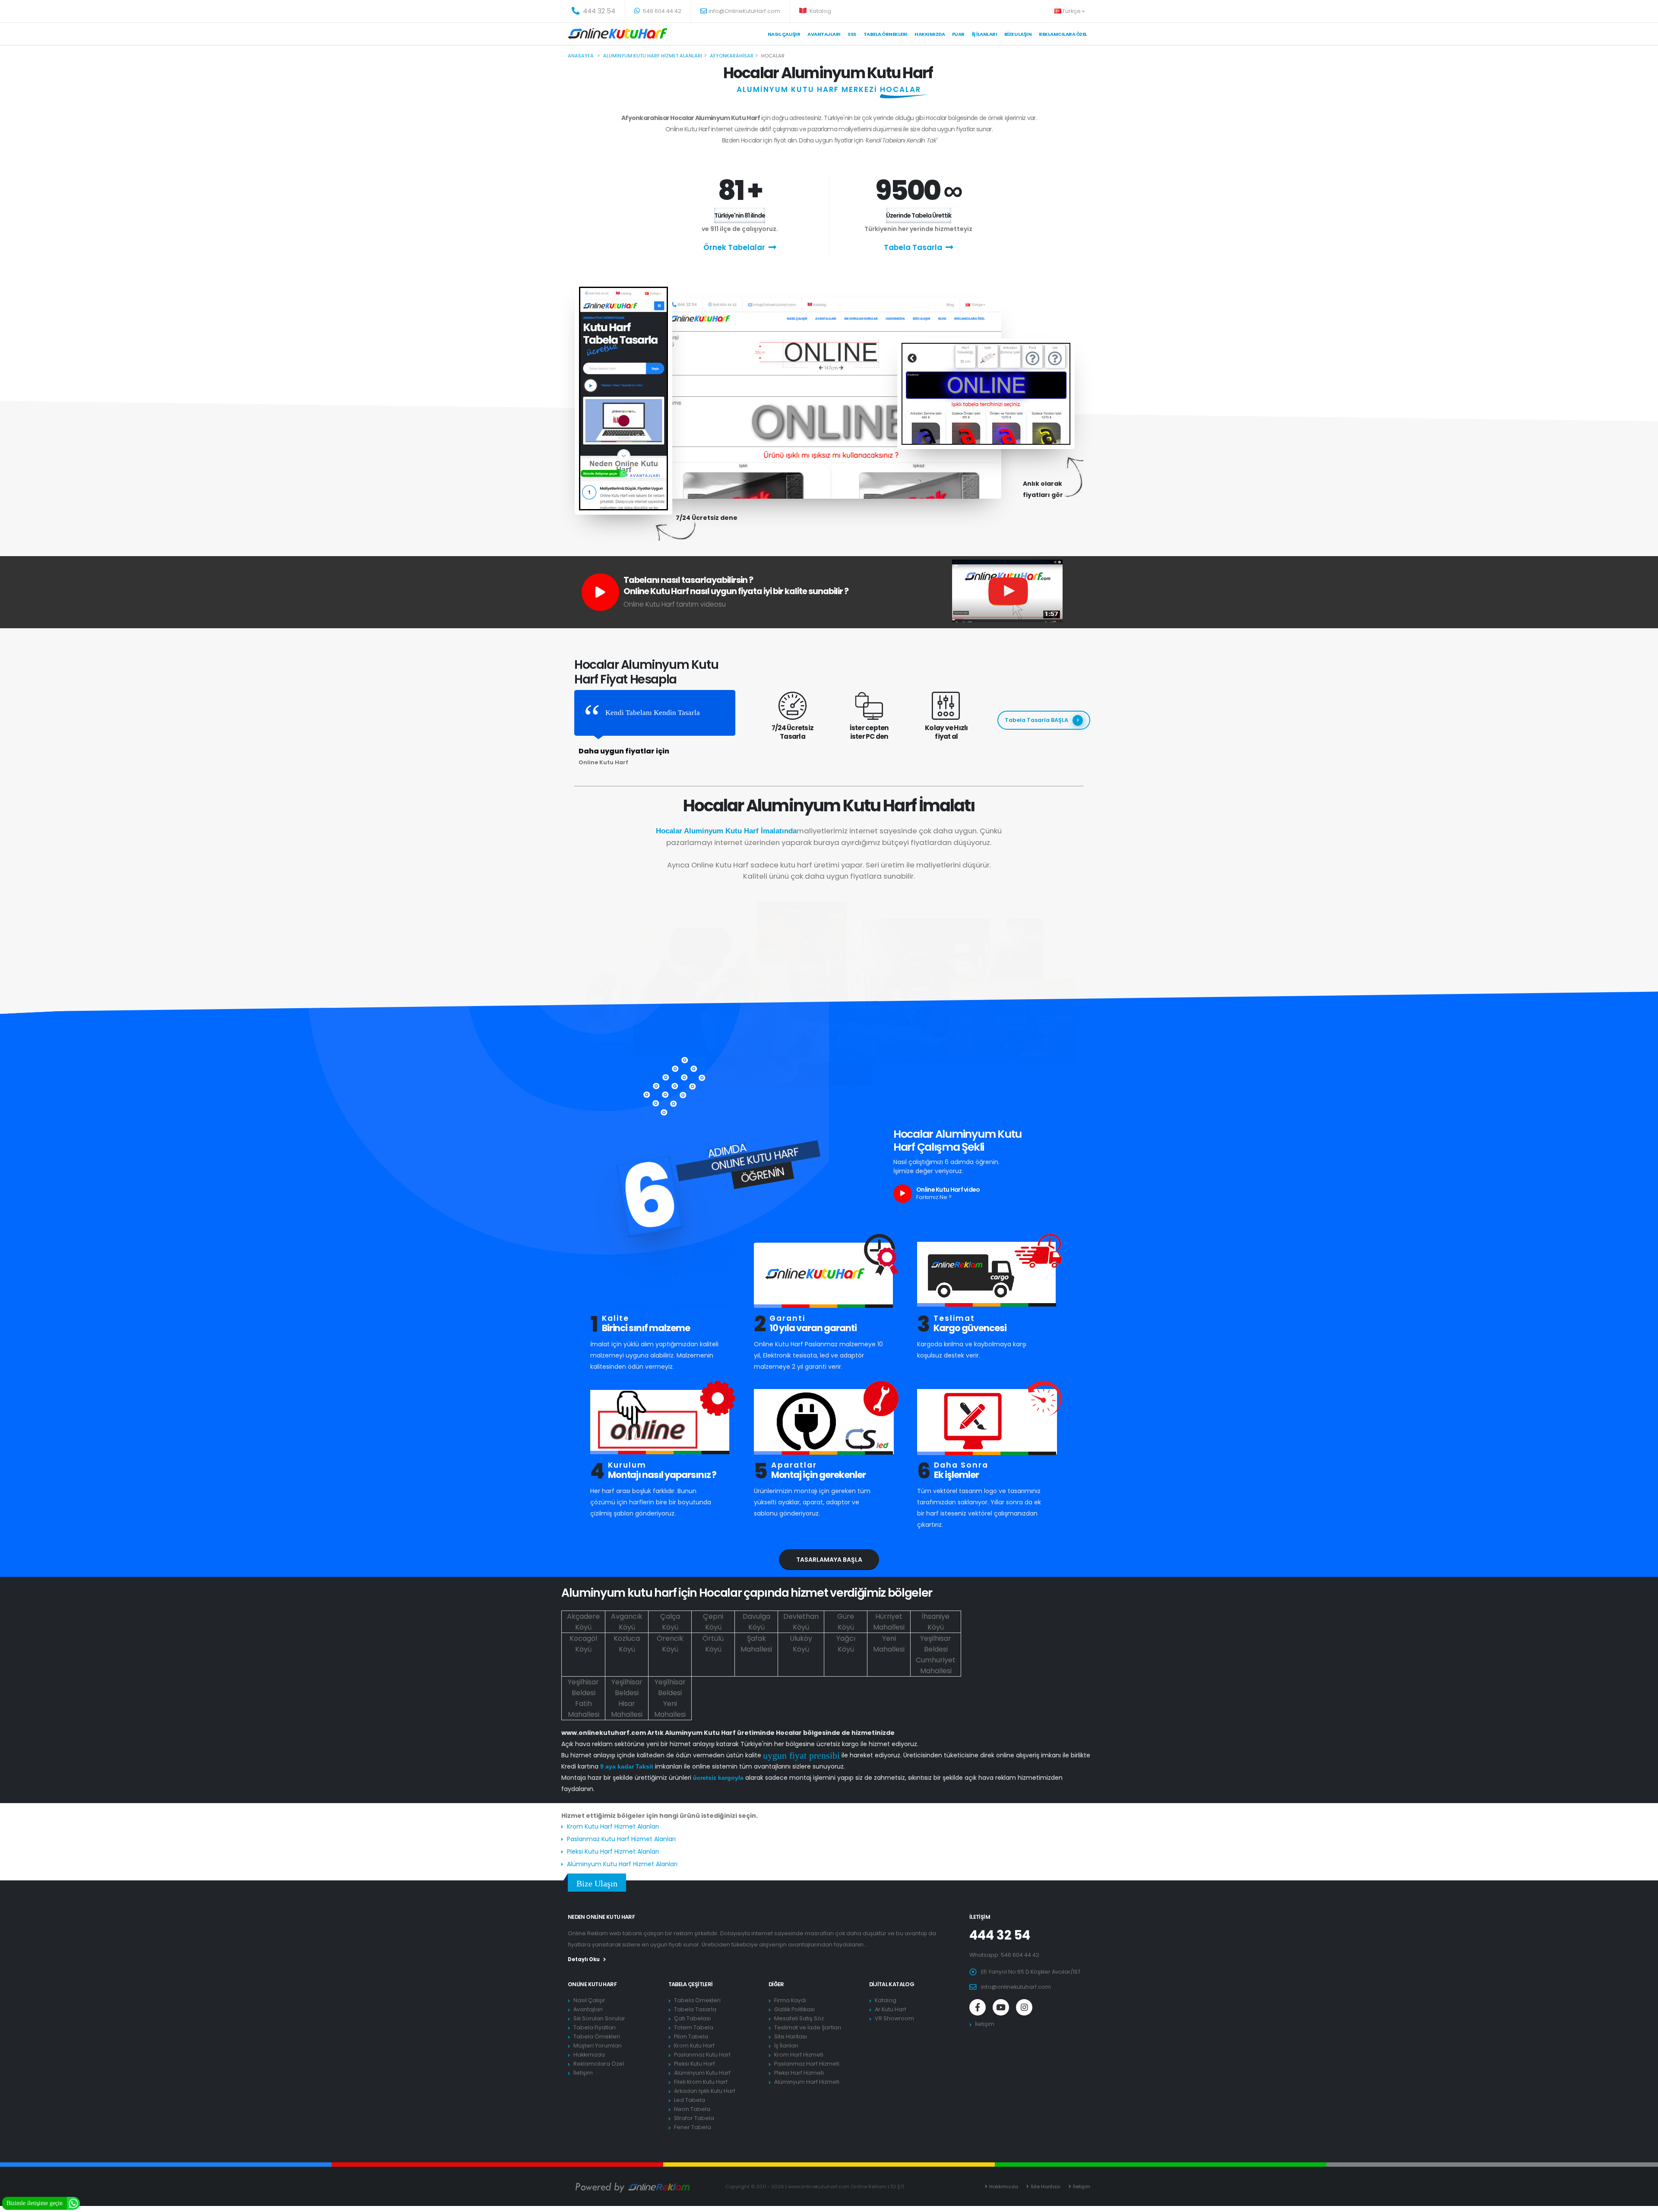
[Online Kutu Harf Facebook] (978, 2007)
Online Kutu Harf (592, 1984)
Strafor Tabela (694, 2118)
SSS (852, 34)
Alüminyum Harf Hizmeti (807, 2082)
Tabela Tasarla (913, 247)
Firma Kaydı (790, 2000)
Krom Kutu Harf (694, 2046)
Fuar (958, 34)
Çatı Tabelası (692, 2018)
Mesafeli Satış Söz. (800, 2018)
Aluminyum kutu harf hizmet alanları (653, 56)
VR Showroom (894, 2018)
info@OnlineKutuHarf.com (744, 11)
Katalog (820, 11)
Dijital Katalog (892, 1984)
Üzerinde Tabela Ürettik (919, 215)
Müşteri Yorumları (598, 2046)
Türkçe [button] (1072, 11)
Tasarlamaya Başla (829, 1560)
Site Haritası (791, 2036)
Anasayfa (581, 56)
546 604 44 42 (661, 11)
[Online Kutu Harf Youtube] (1001, 2007)
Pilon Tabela (691, 2036)
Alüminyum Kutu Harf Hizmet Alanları (622, 1864)
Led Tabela (690, 2100)
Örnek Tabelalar (734, 247)
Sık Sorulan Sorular (599, 2018)
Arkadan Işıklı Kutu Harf (705, 2091)
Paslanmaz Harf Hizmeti (807, 2064)
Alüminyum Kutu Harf (702, 2073)
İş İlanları (985, 34)
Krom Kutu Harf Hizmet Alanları (613, 1826)
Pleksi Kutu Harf (695, 2064)
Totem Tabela (694, 2027)
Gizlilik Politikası (794, 2009)
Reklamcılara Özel (1063, 34)
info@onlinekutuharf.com (1016, 1987)
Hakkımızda (930, 34)
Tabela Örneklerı (886, 34)
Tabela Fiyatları (595, 2027)
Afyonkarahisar (732, 56)
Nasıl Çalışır (784, 34)
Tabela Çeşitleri (691, 1984)
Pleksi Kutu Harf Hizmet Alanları (613, 1851)
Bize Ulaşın (1018, 34)
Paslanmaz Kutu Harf (702, 2055)
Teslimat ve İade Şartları (808, 2027)
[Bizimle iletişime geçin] (73, 2203)
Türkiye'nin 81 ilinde (740, 215)
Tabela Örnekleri (597, 2036)
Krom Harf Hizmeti (799, 2055)
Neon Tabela (692, 2109)
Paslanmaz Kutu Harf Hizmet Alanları (621, 1839)
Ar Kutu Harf (891, 2009)
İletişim (583, 2073)
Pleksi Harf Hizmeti (799, 2073)
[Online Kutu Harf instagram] (1024, 2007)
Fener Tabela (693, 2127)
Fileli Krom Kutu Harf (701, 2082)
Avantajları (824, 34)
